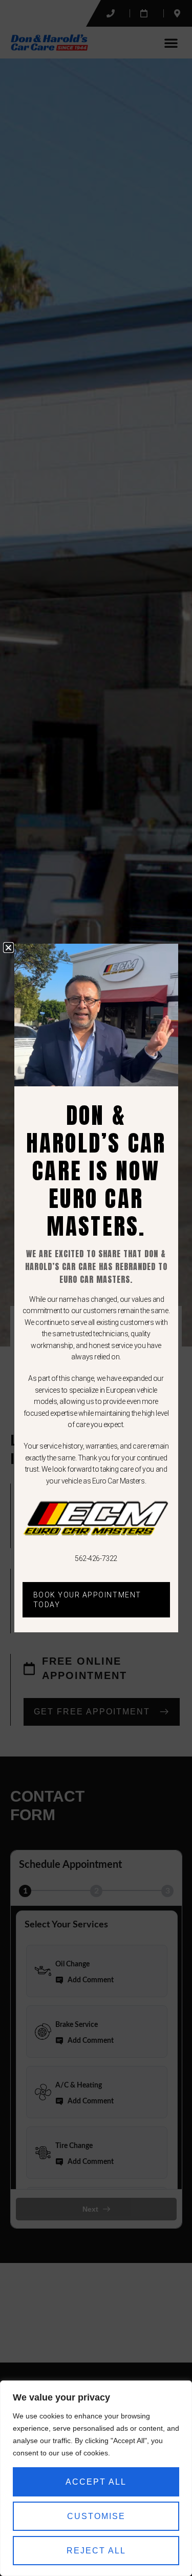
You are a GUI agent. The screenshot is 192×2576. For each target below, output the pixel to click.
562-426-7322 (96, 1558)
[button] (8, 948)
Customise (96, 2516)
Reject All (96, 2551)
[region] (96, 2478)
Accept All (96, 2482)
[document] (96, 1288)
